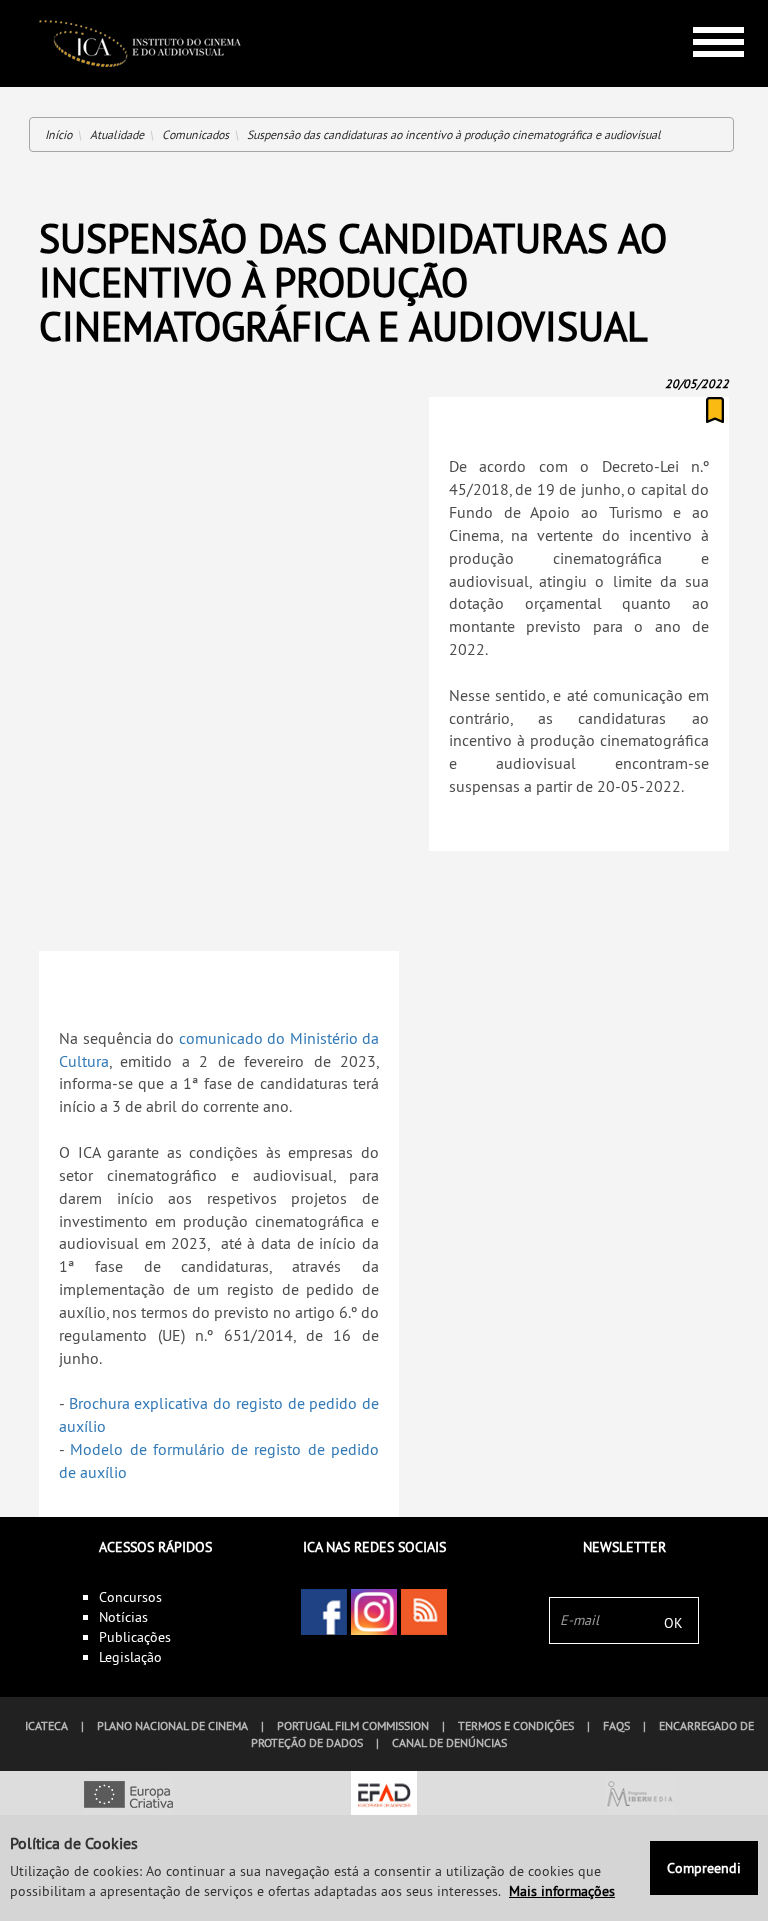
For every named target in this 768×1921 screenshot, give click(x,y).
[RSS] (424, 1612)
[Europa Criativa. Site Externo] (128, 1796)
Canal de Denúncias (449, 1742)
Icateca (46, 1725)
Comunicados (195, 134)
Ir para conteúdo (703, 8)
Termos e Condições (516, 1725)
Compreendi (704, 1868)
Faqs (616, 1725)
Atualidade (117, 134)
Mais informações (562, 1891)
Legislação (130, 1657)
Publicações (135, 1637)
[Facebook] (324, 1612)
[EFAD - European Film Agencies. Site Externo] (384, 1796)
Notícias (123, 1617)
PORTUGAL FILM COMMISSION (353, 1725)
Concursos (130, 1597)
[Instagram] (374, 1612)
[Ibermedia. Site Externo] (640, 1796)
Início (58, 134)
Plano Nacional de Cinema (172, 1725)
